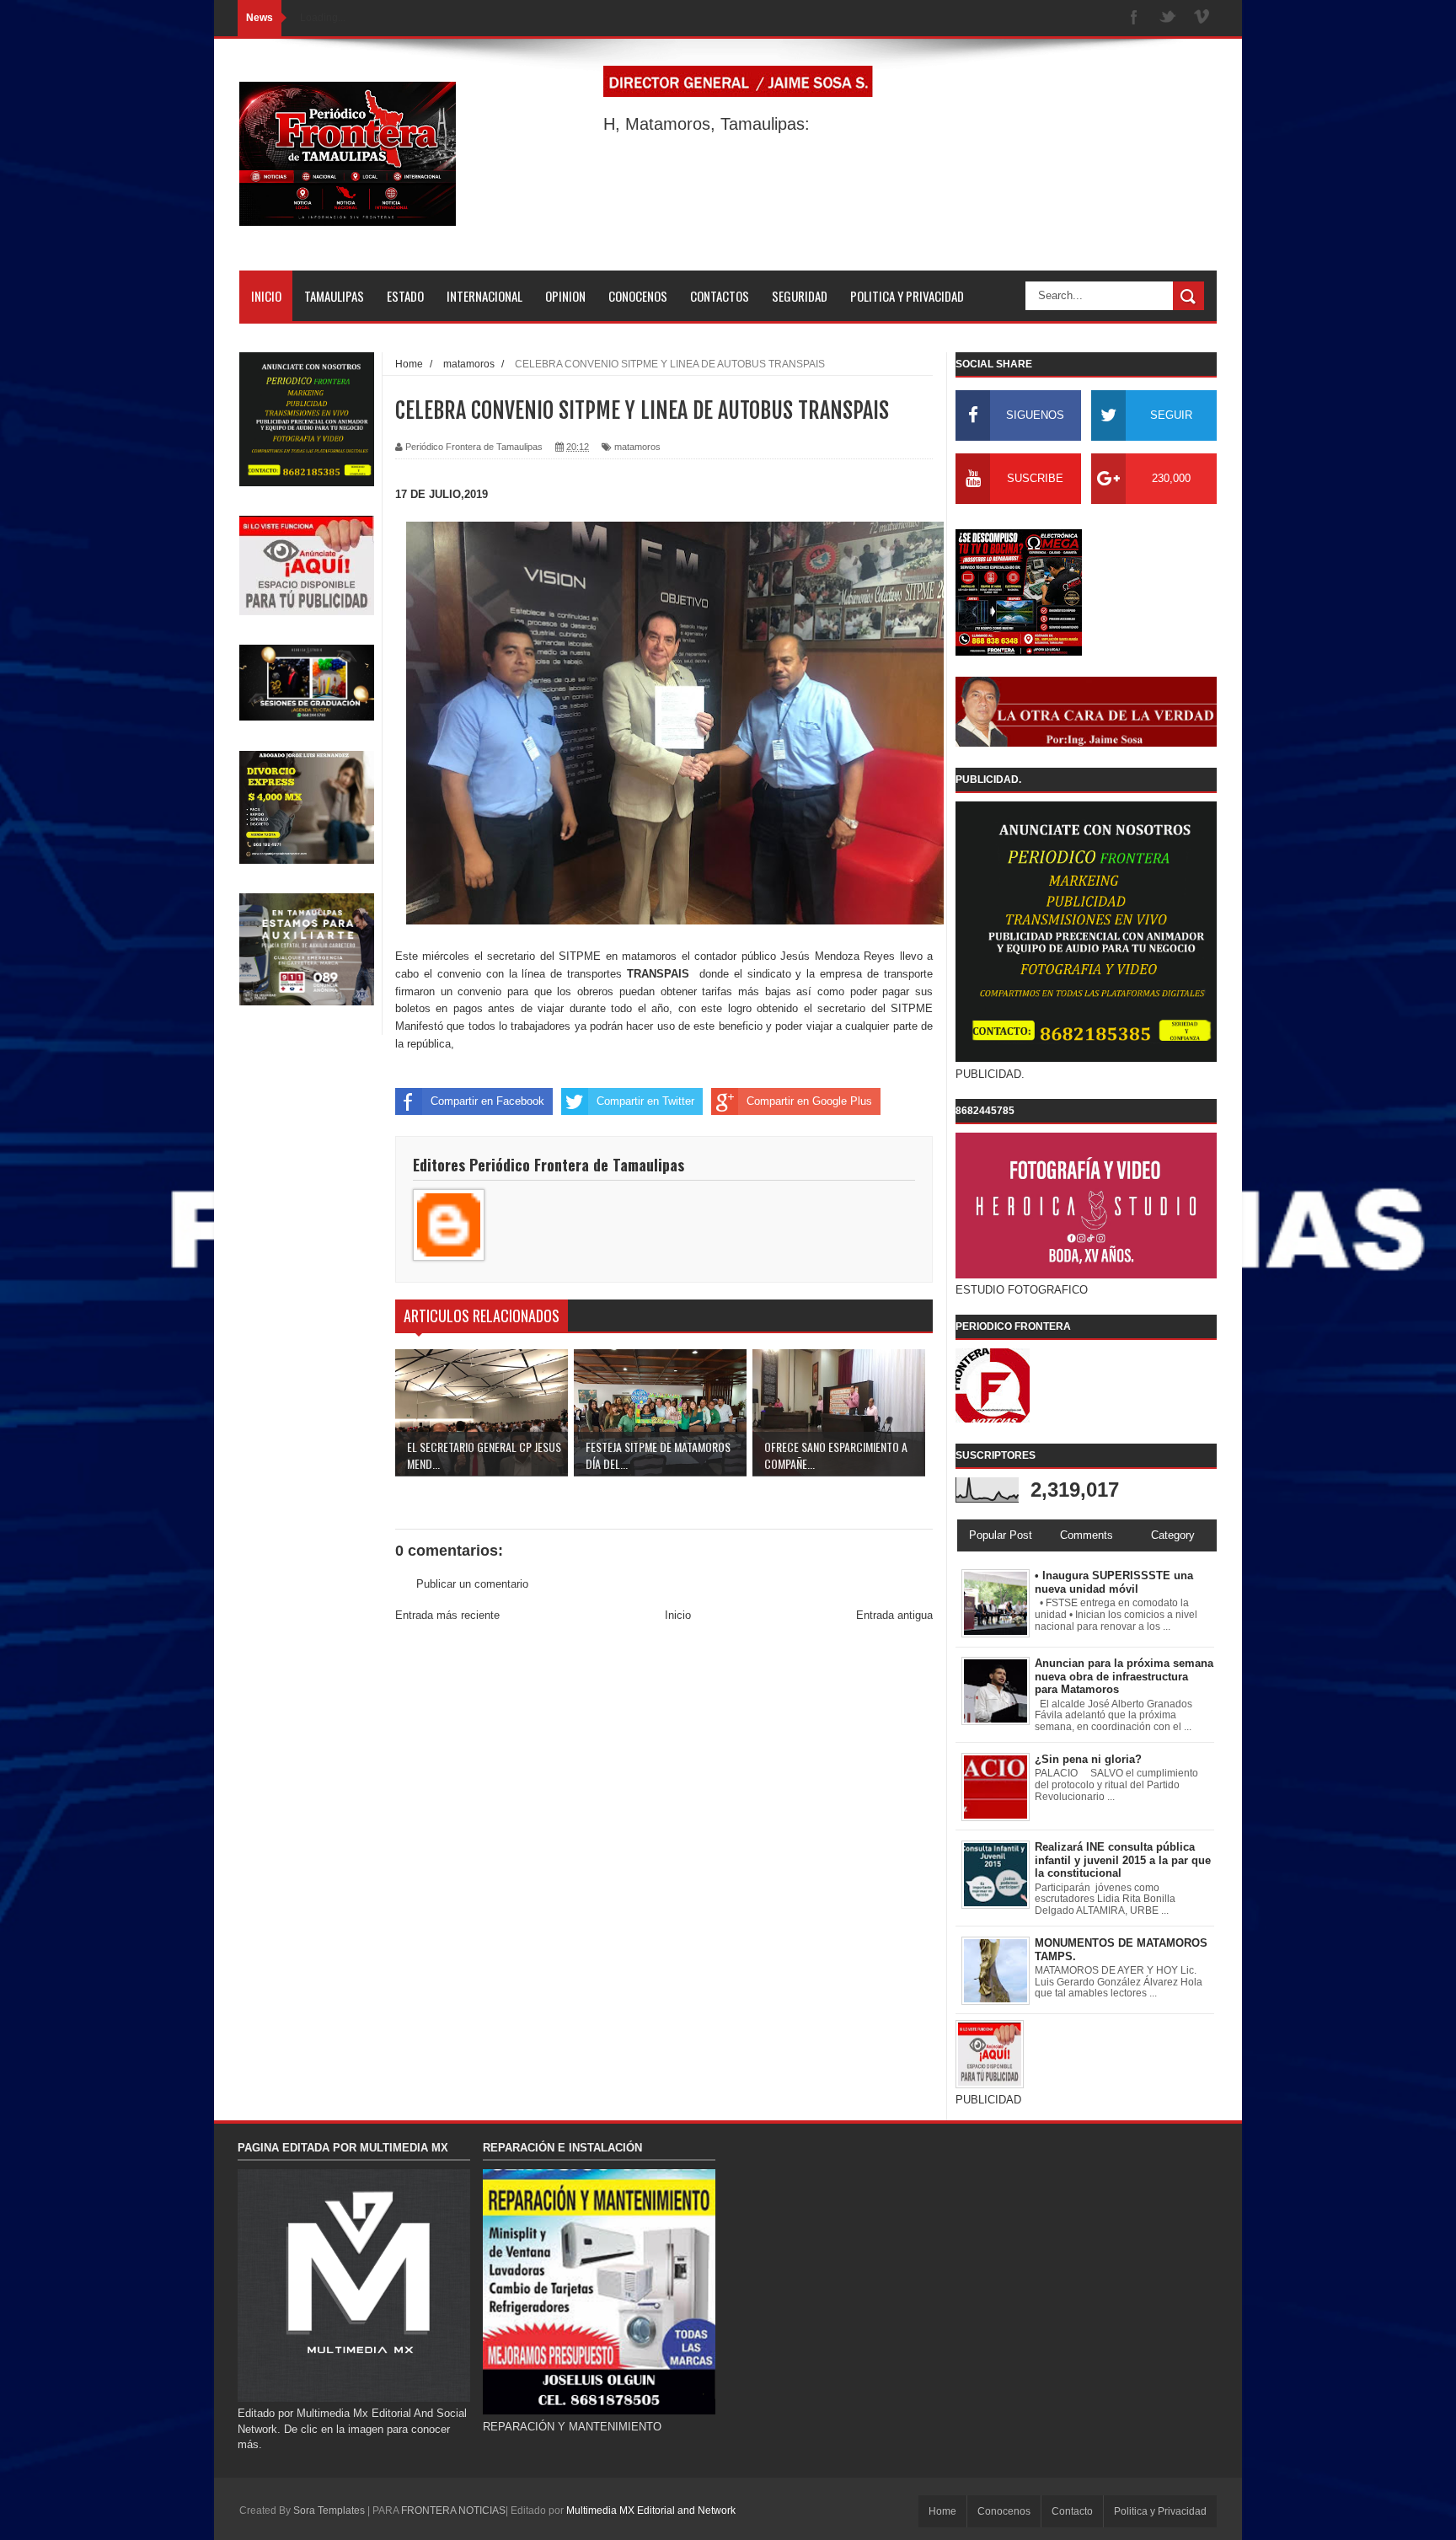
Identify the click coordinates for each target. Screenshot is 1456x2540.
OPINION (565, 296)
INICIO (266, 296)
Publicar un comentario (472, 1584)
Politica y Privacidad (1160, 2511)
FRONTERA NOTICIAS (453, 2511)
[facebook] (1134, 18)
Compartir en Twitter (645, 1101)
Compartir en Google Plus (809, 1101)
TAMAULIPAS (334, 296)
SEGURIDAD (800, 296)
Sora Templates (329, 2511)
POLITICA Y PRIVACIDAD (907, 296)
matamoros (637, 447)
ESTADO (405, 296)
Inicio (678, 1615)
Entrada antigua (894, 1615)
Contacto (1072, 2511)
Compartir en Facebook (487, 1101)
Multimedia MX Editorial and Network (651, 2511)
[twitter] (1168, 18)
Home (942, 2511)
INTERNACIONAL (484, 296)
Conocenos (1004, 2511)
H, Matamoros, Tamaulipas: (707, 124)
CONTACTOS (720, 296)
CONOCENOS (638, 296)
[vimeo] (1202, 18)
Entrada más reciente (447, 1615)
